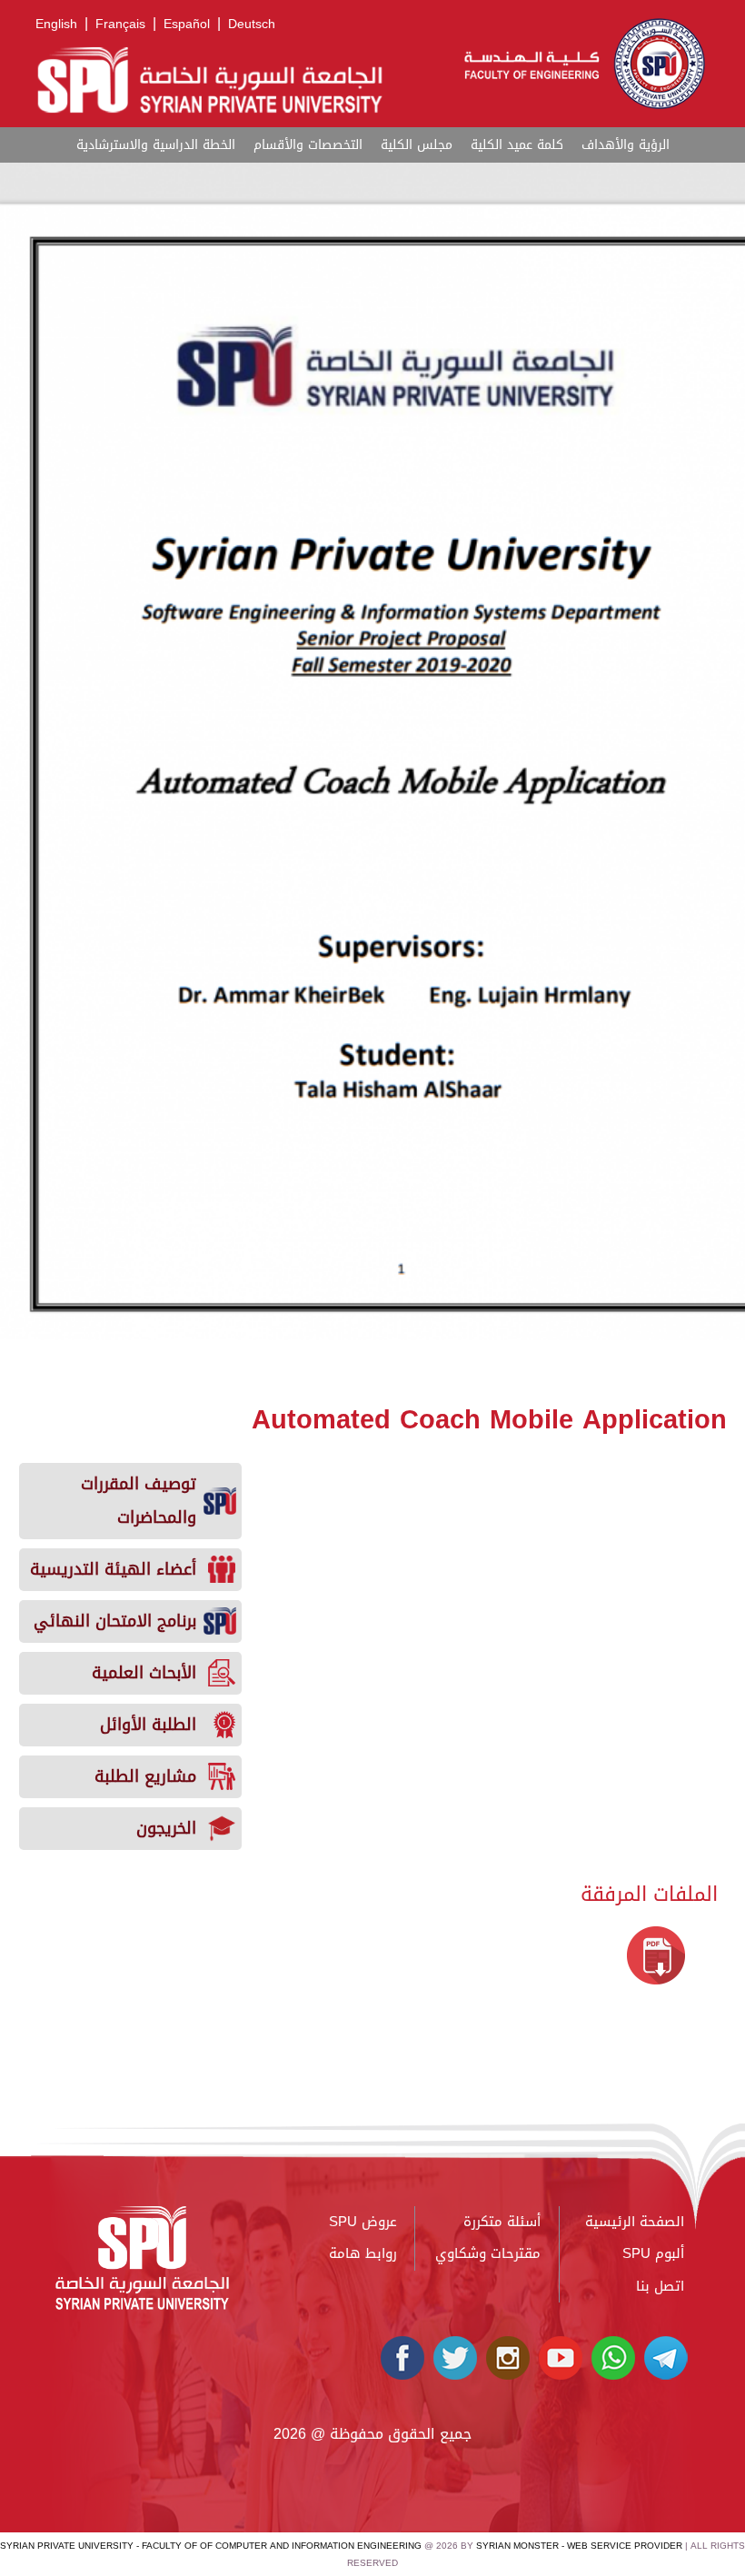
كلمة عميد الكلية (517, 145)
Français (120, 24)
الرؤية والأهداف (626, 145)
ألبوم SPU (653, 2253)
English (56, 24)
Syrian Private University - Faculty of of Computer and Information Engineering (211, 2546)
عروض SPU (363, 2222)
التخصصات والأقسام (308, 145)
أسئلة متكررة (502, 2222)
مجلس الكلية (417, 145)
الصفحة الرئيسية (635, 2222)
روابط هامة (363, 2253)
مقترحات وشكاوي (488, 2253)
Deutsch (252, 24)
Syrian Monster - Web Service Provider (579, 2546)
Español (187, 24)
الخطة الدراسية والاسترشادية (156, 145)
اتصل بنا (660, 2286)
